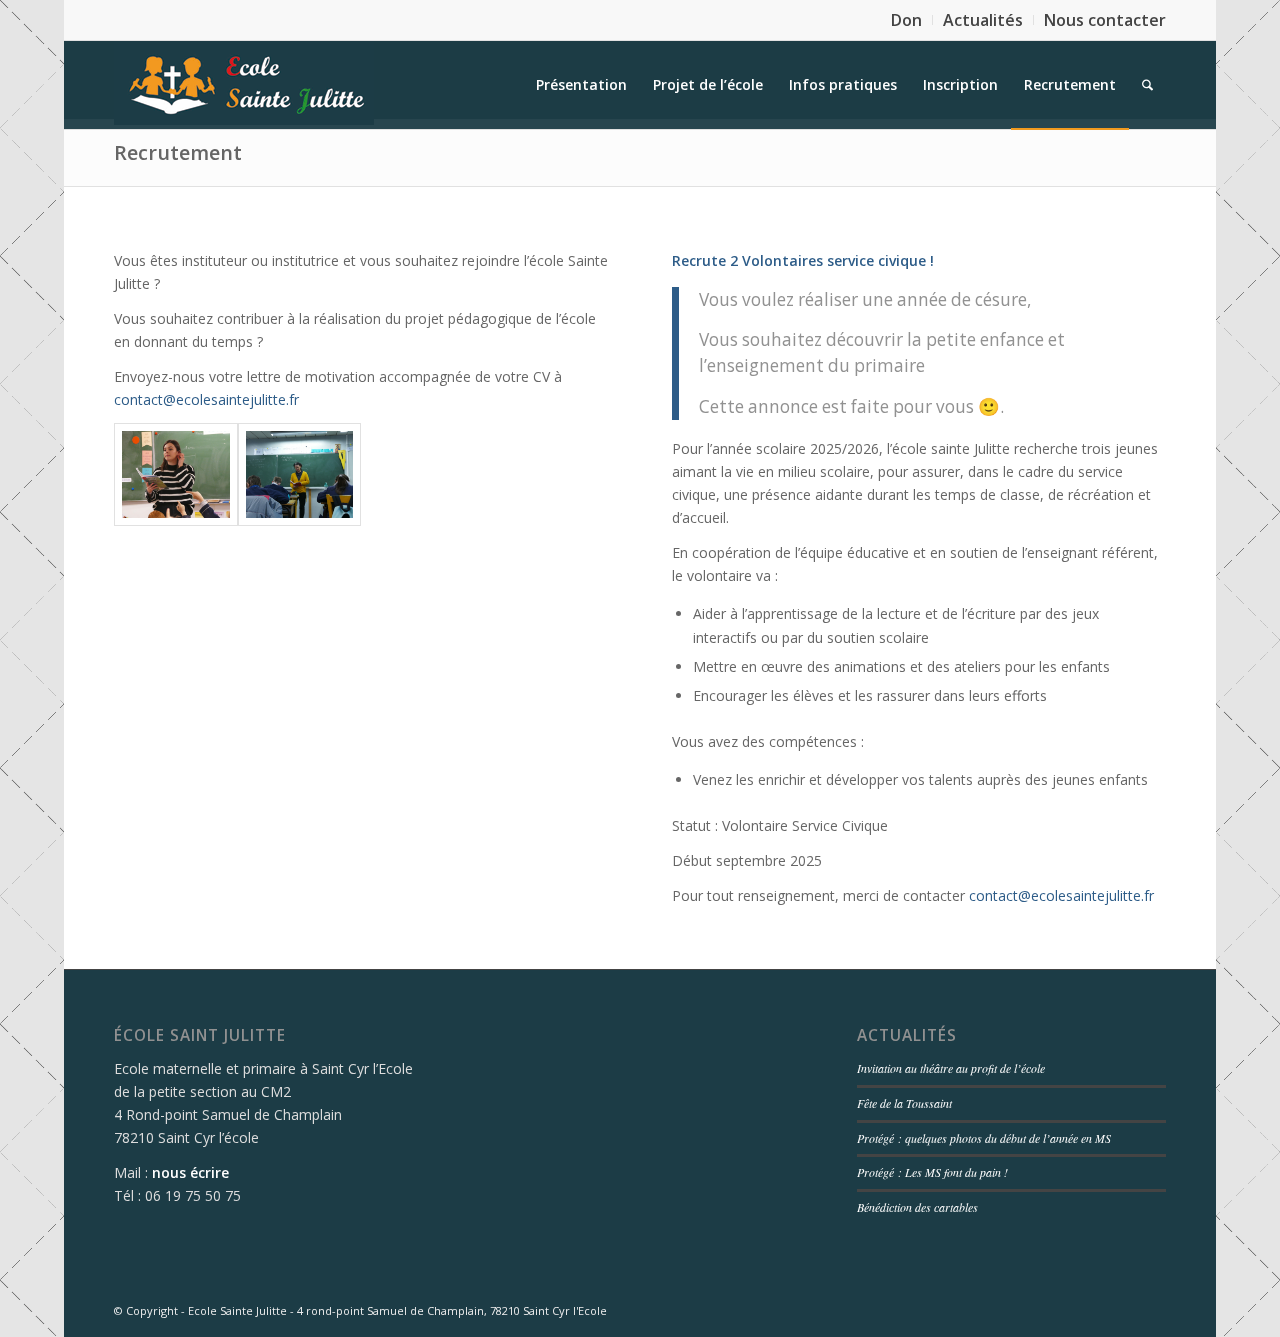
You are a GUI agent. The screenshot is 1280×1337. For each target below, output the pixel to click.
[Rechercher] (1147, 85)
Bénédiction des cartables (917, 1207)
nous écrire (190, 1172)
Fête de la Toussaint (904, 1103)
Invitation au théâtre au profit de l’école (951, 1068)
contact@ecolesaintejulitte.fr (206, 399)
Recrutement (178, 152)
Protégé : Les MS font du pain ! (932, 1172)
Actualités (983, 20)
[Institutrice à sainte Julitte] (176, 474)
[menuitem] (907, 20)
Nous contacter (1105, 20)
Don (906, 20)
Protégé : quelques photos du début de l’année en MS (984, 1138)
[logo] (244, 85)
